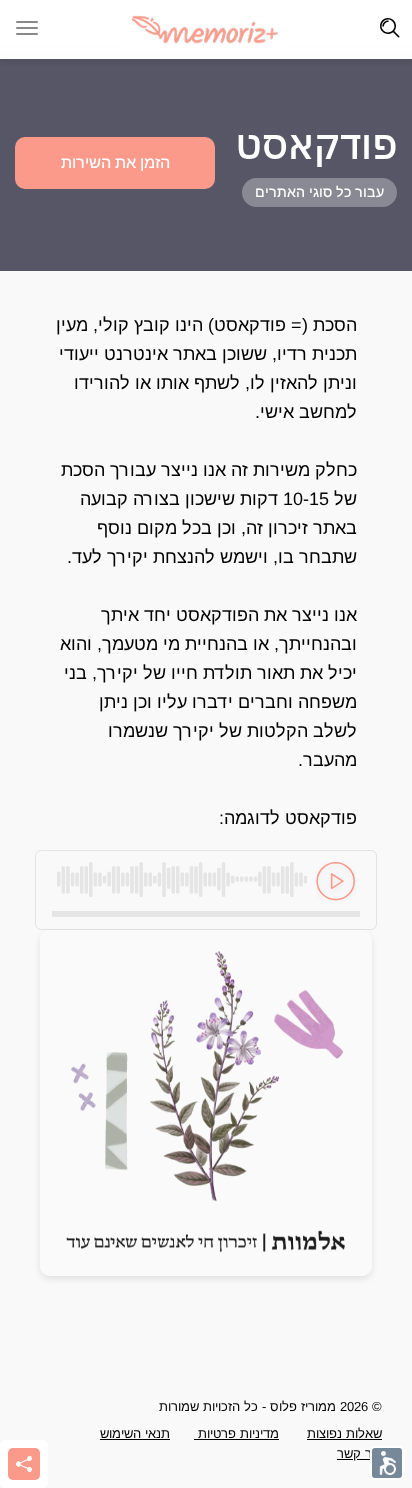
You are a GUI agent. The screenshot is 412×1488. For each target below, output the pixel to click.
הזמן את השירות (115, 162)
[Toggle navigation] (390, 28)
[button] (272, 1221)
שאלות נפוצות (344, 1433)
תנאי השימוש (135, 1433)
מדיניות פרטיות (236, 1433)
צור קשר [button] (359, 1453)
